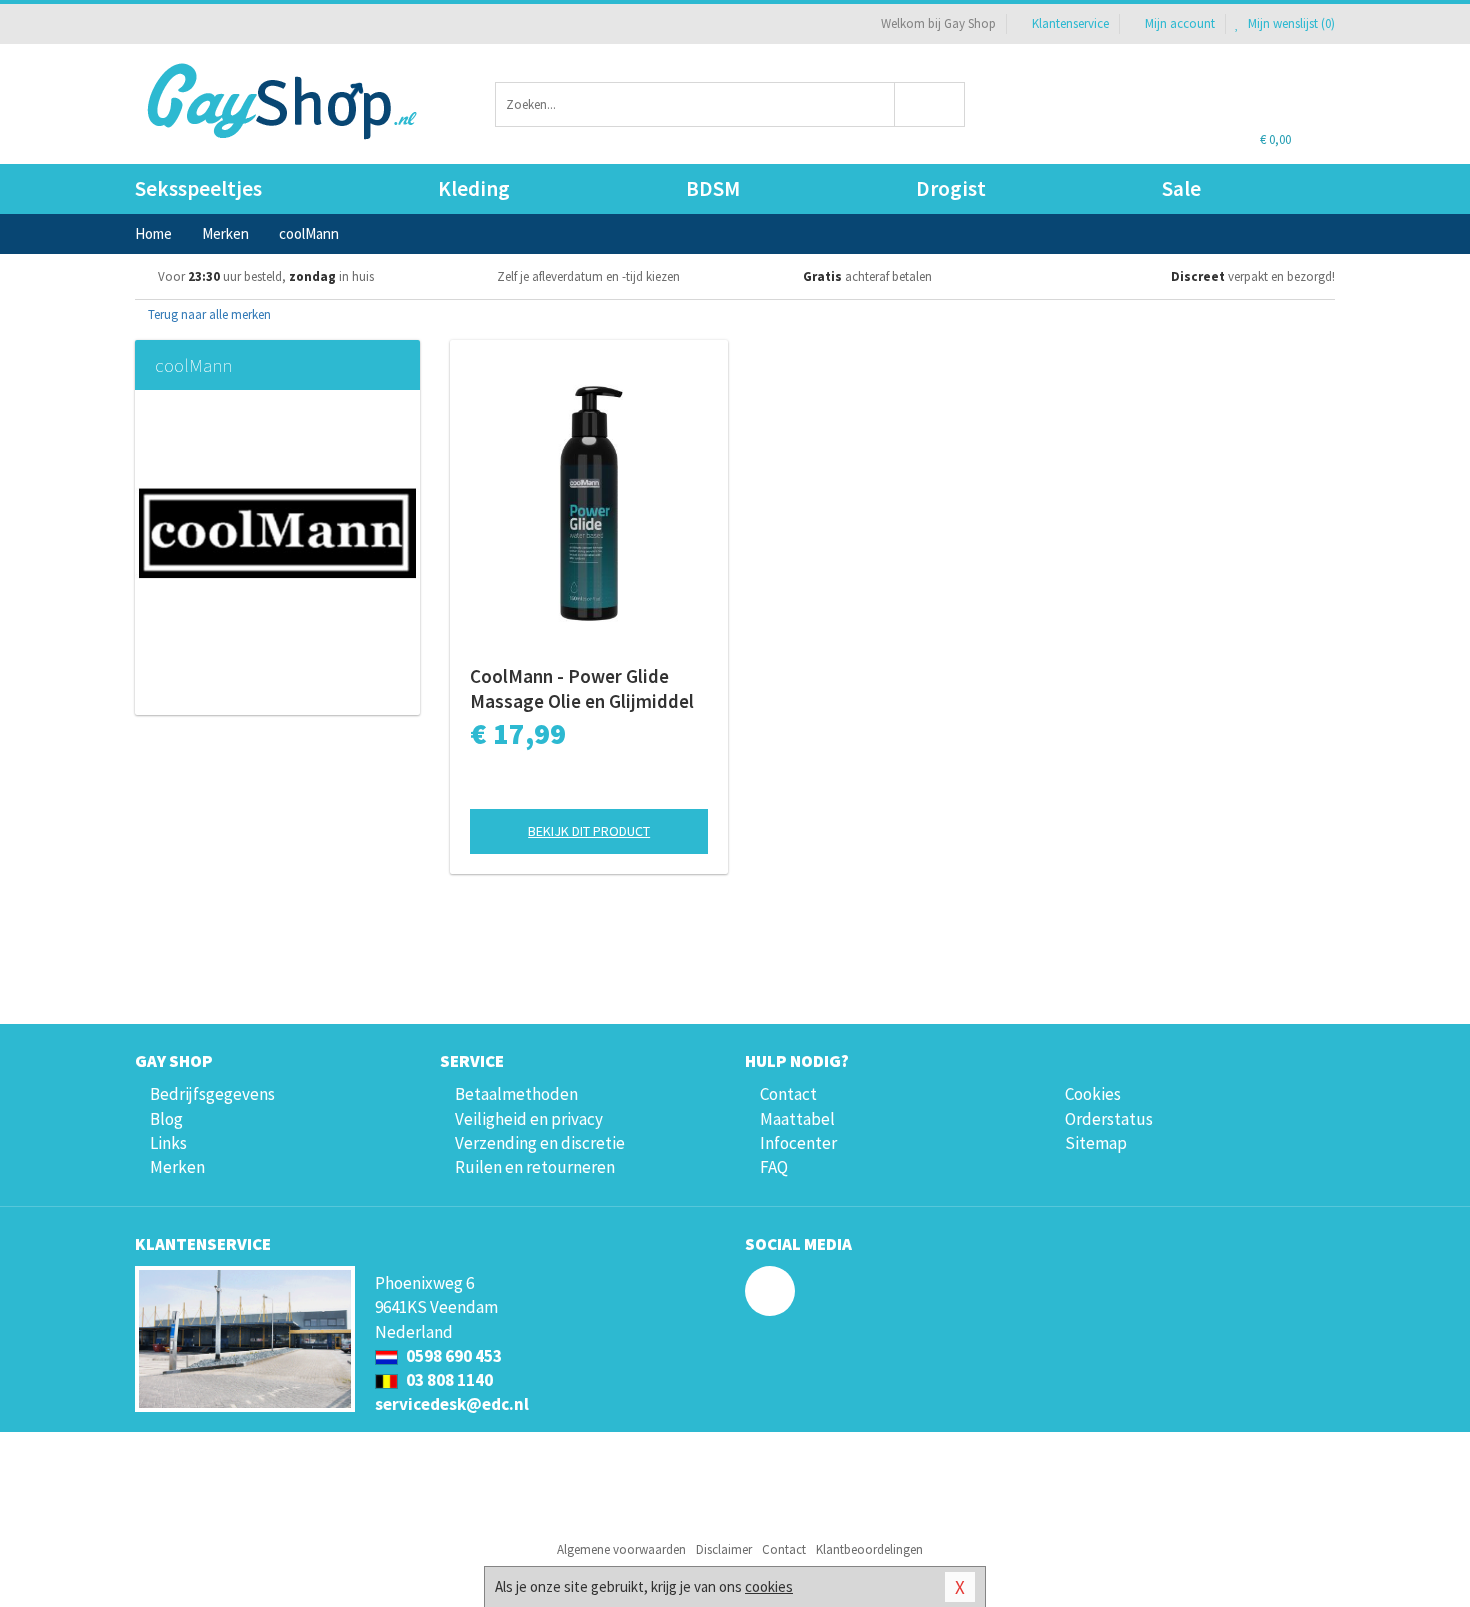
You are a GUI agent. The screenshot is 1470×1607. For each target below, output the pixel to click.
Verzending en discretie (540, 1143)
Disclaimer (724, 1549)
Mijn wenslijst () (1290, 23)
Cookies (1093, 1094)
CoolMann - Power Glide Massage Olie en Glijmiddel (582, 688)
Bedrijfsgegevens (212, 1094)
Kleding (474, 188)
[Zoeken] (930, 104)
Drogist (951, 188)
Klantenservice (1070, 23)
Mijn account (1180, 23)
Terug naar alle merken (208, 314)
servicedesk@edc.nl (452, 1404)
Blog (166, 1119)
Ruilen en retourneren (535, 1167)
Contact (788, 1094)
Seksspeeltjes (198, 188)
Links (168, 1143)
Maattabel (797, 1119)
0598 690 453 (452, 1356)
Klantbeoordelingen (869, 1549)
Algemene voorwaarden (621, 1549)
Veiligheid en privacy (529, 1119)
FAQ (774, 1167)
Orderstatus (1109, 1119)
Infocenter (798, 1143)
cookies (769, 1586)
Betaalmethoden (516, 1094)
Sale (1181, 188)
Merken (177, 1167)
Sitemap (1096, 1143)
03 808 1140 (448, 1380)
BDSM (713, 188)
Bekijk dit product (589, 831)
